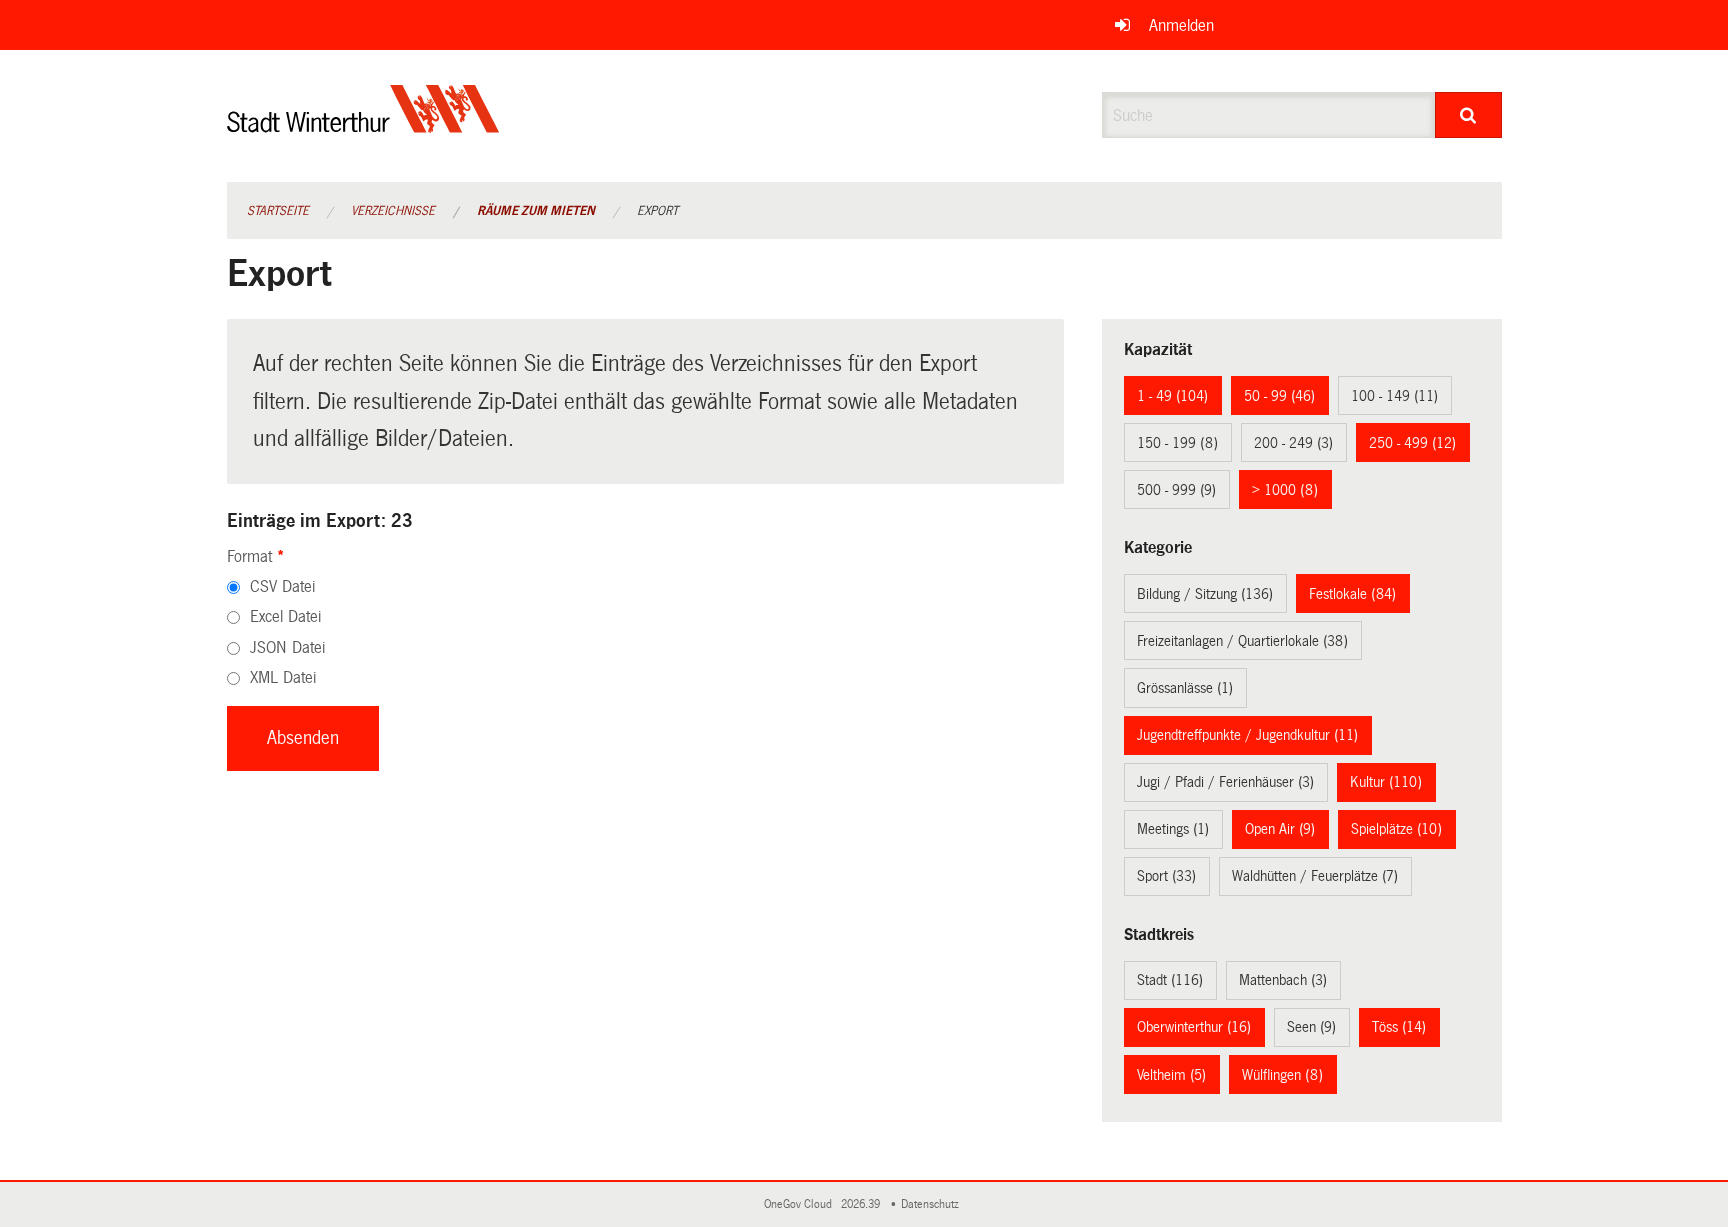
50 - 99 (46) (1279, 396)
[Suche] (1468, 115)
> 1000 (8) (1285, 490)
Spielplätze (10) (1396, 829)
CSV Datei (282, 586)
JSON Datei (287, 647)
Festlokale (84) (1352, 594)
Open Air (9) (1280, 829)
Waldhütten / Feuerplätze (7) (1315, 876)
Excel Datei (285, 616)
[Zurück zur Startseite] (363, 125)
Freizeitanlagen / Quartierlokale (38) (1242, 641)
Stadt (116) (1170, 980)
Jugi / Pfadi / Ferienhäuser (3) (1225, 782)
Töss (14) (1399, 1027)
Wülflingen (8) (1282, 1075)
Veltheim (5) (1171, 1075)
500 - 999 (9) (1176, 490)
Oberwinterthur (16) (1194, 1027)
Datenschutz (933, 1204)
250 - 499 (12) (1412, 443)
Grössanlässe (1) (1185, 688)
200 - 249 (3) (1293, 443)
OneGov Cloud (801, 1204)
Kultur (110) (1386, 782)
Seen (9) (1311, 1027)
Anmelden (1181, 25)
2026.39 (862, 1204)
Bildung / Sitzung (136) (1205, 594)
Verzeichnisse (393, 211)
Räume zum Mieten (536, 211)
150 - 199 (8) (1177, 443)
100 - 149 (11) (1394, 396)
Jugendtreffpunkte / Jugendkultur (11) (1247, 735)
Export (657, 211)
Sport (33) (1166, 876)
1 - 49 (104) (1172, 396)
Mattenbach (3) (1283, 980)
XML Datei (283, 677)
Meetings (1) (1173, 829)
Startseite (278, 211)
